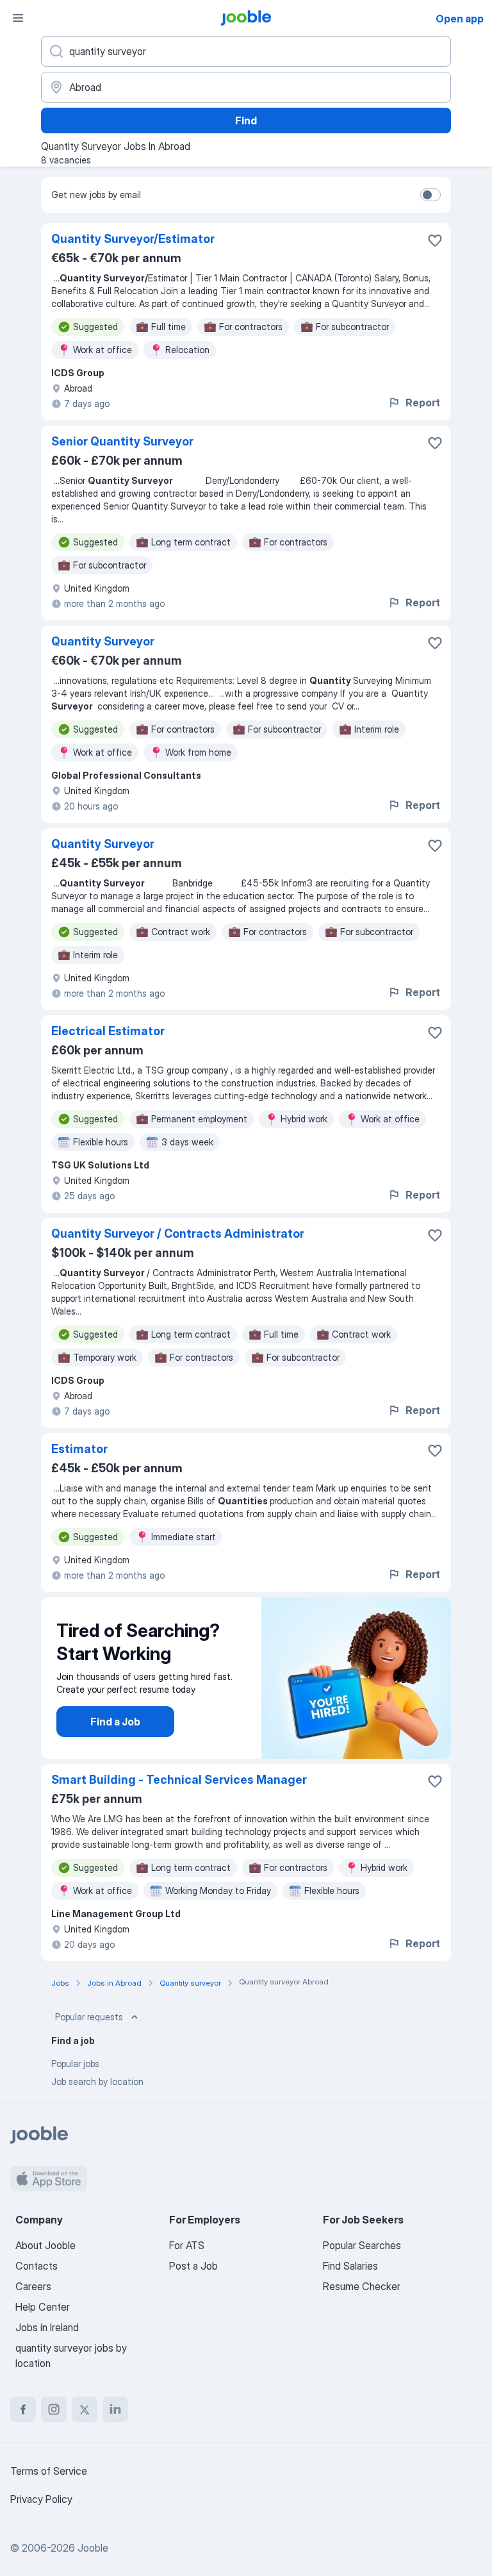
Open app (460, 19)
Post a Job (193, 2266)
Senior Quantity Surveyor (122, 441)
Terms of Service (49, 2471)
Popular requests (89, 2017)
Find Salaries (350, 2266)
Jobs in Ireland (47, 2327)
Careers (33, 2286)
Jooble (93, 2548)
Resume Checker (362, 2286)
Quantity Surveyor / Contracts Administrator (178, 1234)
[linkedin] (115, 2409)
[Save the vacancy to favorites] (435, 240)
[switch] (430, 195)
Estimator (79, 1449)
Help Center (43, 2307)
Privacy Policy (41, 2499)
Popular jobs (75, 2064)
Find (246, 120)
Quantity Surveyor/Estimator (133, 239)
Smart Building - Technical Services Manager (179, 1780)
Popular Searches (362, 2245)
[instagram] (54, 2409)
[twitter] (85, 2409)
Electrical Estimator (108, 1031)
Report (423, 403)
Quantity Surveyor (103, 641)
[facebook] (23, 2409)
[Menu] (18, 18)
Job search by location (97, 2082)
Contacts (37, 2266)
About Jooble (45, 2245)
